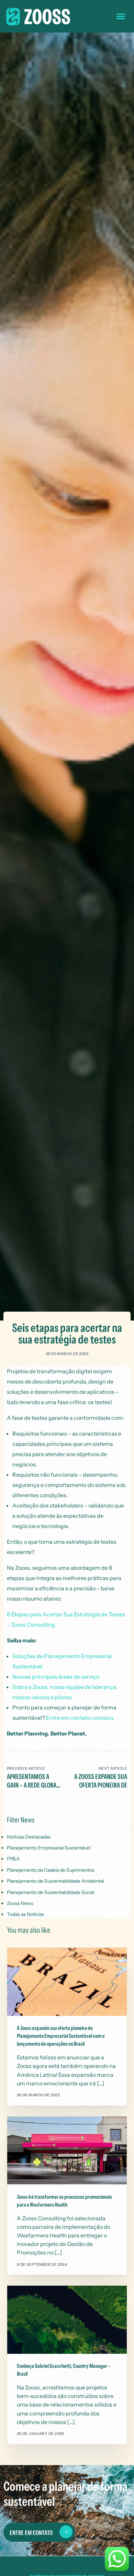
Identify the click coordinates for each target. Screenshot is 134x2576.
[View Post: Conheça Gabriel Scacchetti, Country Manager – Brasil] (67, 2320)
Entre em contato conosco (79, 1718)
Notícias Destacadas (29, 1837)
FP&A (13, 1859)
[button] (121, 16)
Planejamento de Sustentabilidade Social (51, 1892)
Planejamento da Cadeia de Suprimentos (51, 1870)
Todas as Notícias (25, 1914)
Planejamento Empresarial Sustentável (49, 1848)
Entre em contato (31, 2533)
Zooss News (20, 1903)
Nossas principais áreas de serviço (56, 1677)
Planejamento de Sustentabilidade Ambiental (55, 1881)
